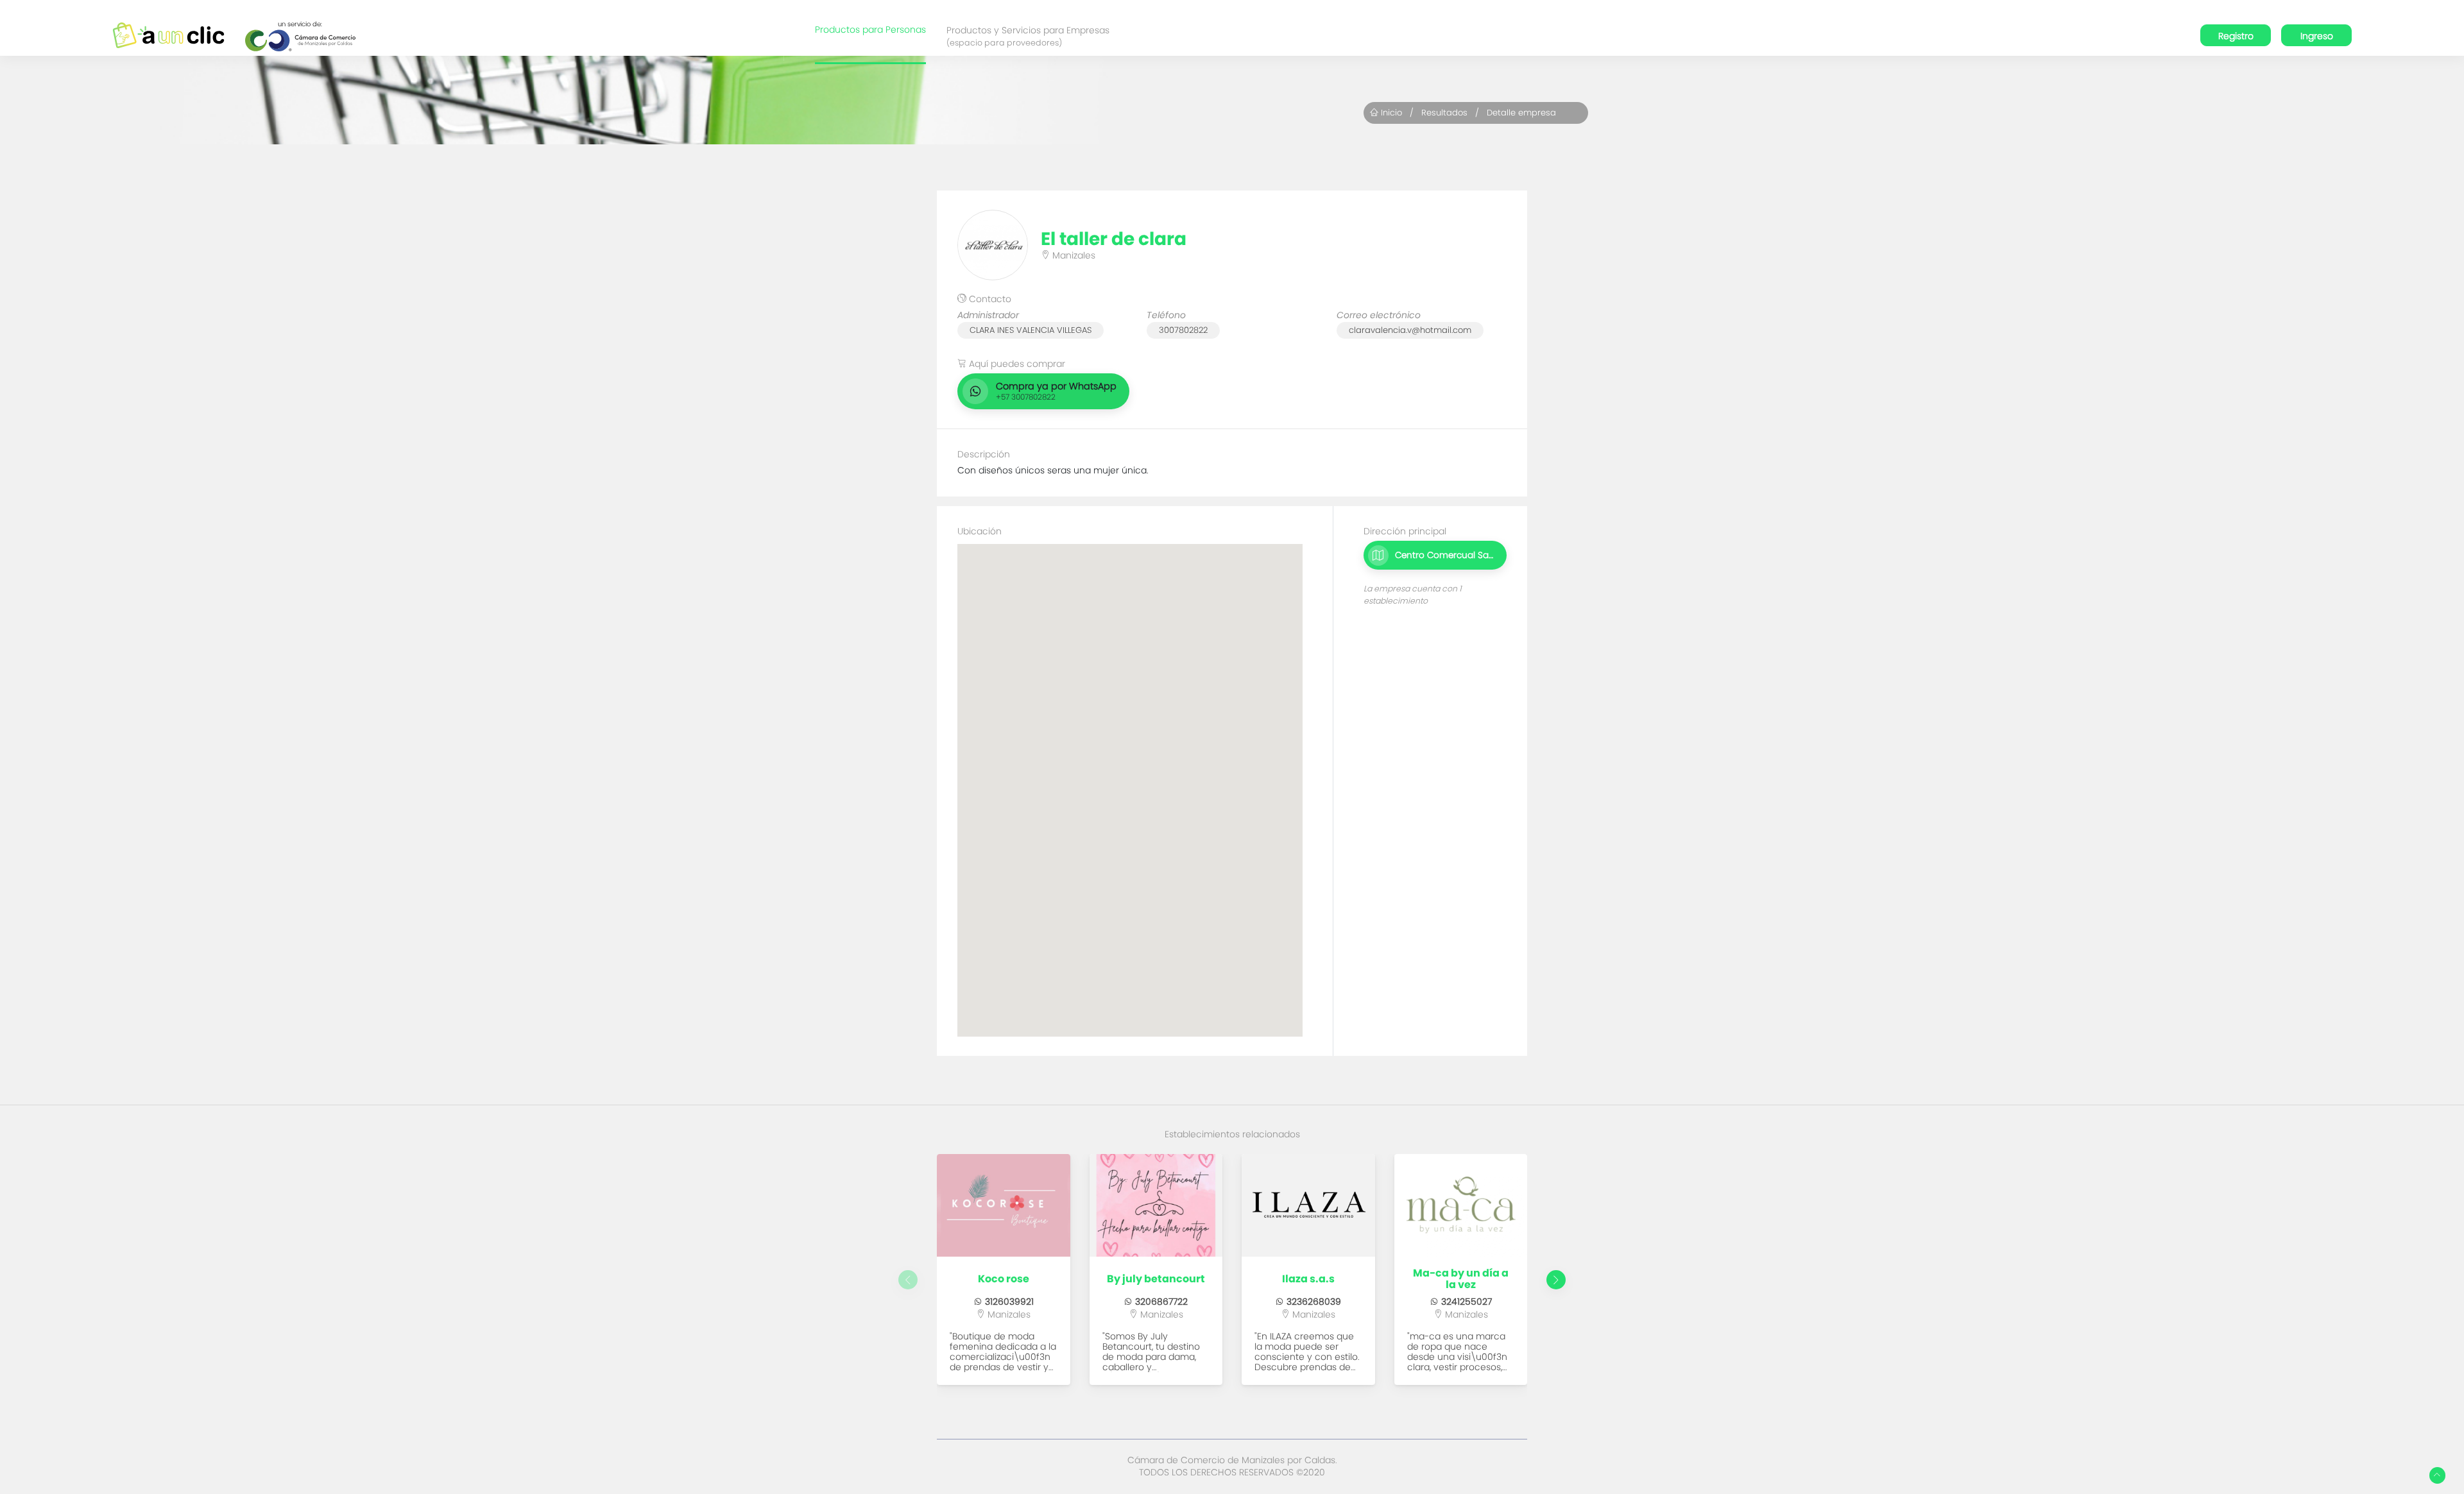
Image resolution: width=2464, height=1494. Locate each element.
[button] (1556, 1280)
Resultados (1444, 113)
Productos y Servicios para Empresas (1028, 36)
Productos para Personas (870, 30)
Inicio (1390, 113)
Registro (2236, 36)
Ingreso (2317, 36)
